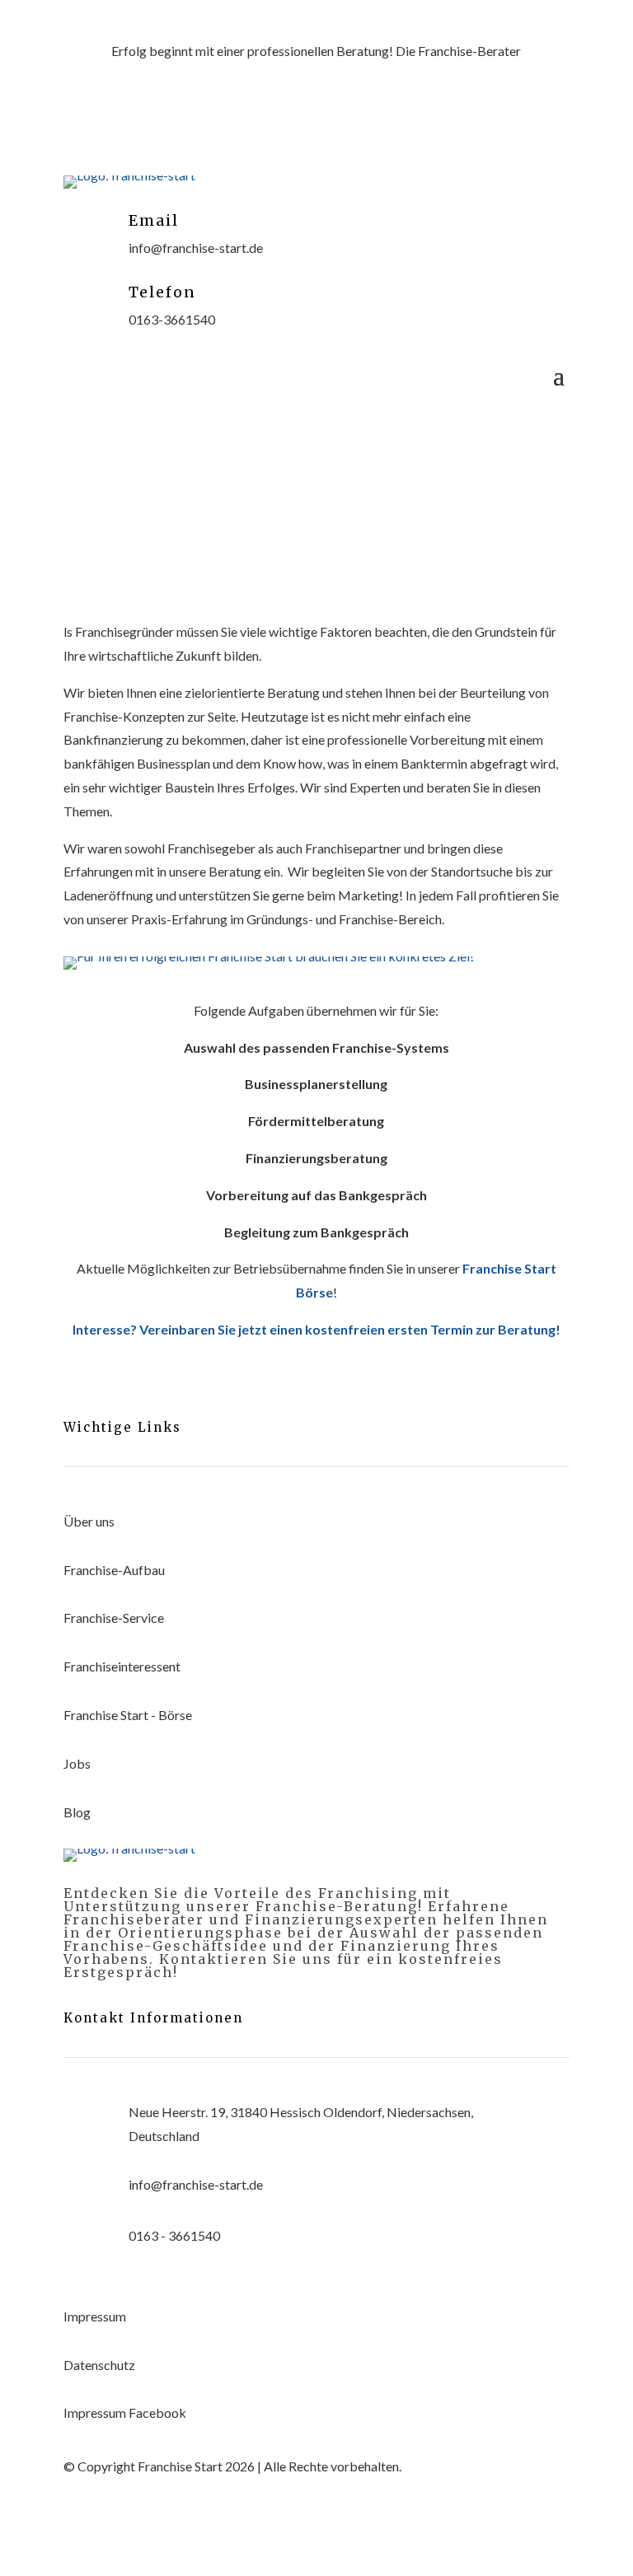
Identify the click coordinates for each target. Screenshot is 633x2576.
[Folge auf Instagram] (333, 126)
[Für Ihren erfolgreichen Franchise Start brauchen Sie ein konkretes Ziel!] (269, 956)
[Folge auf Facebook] (267, 126)
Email (154, 220)
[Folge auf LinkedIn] (366, 126)
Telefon (162, 292)
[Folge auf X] (300, 126)
